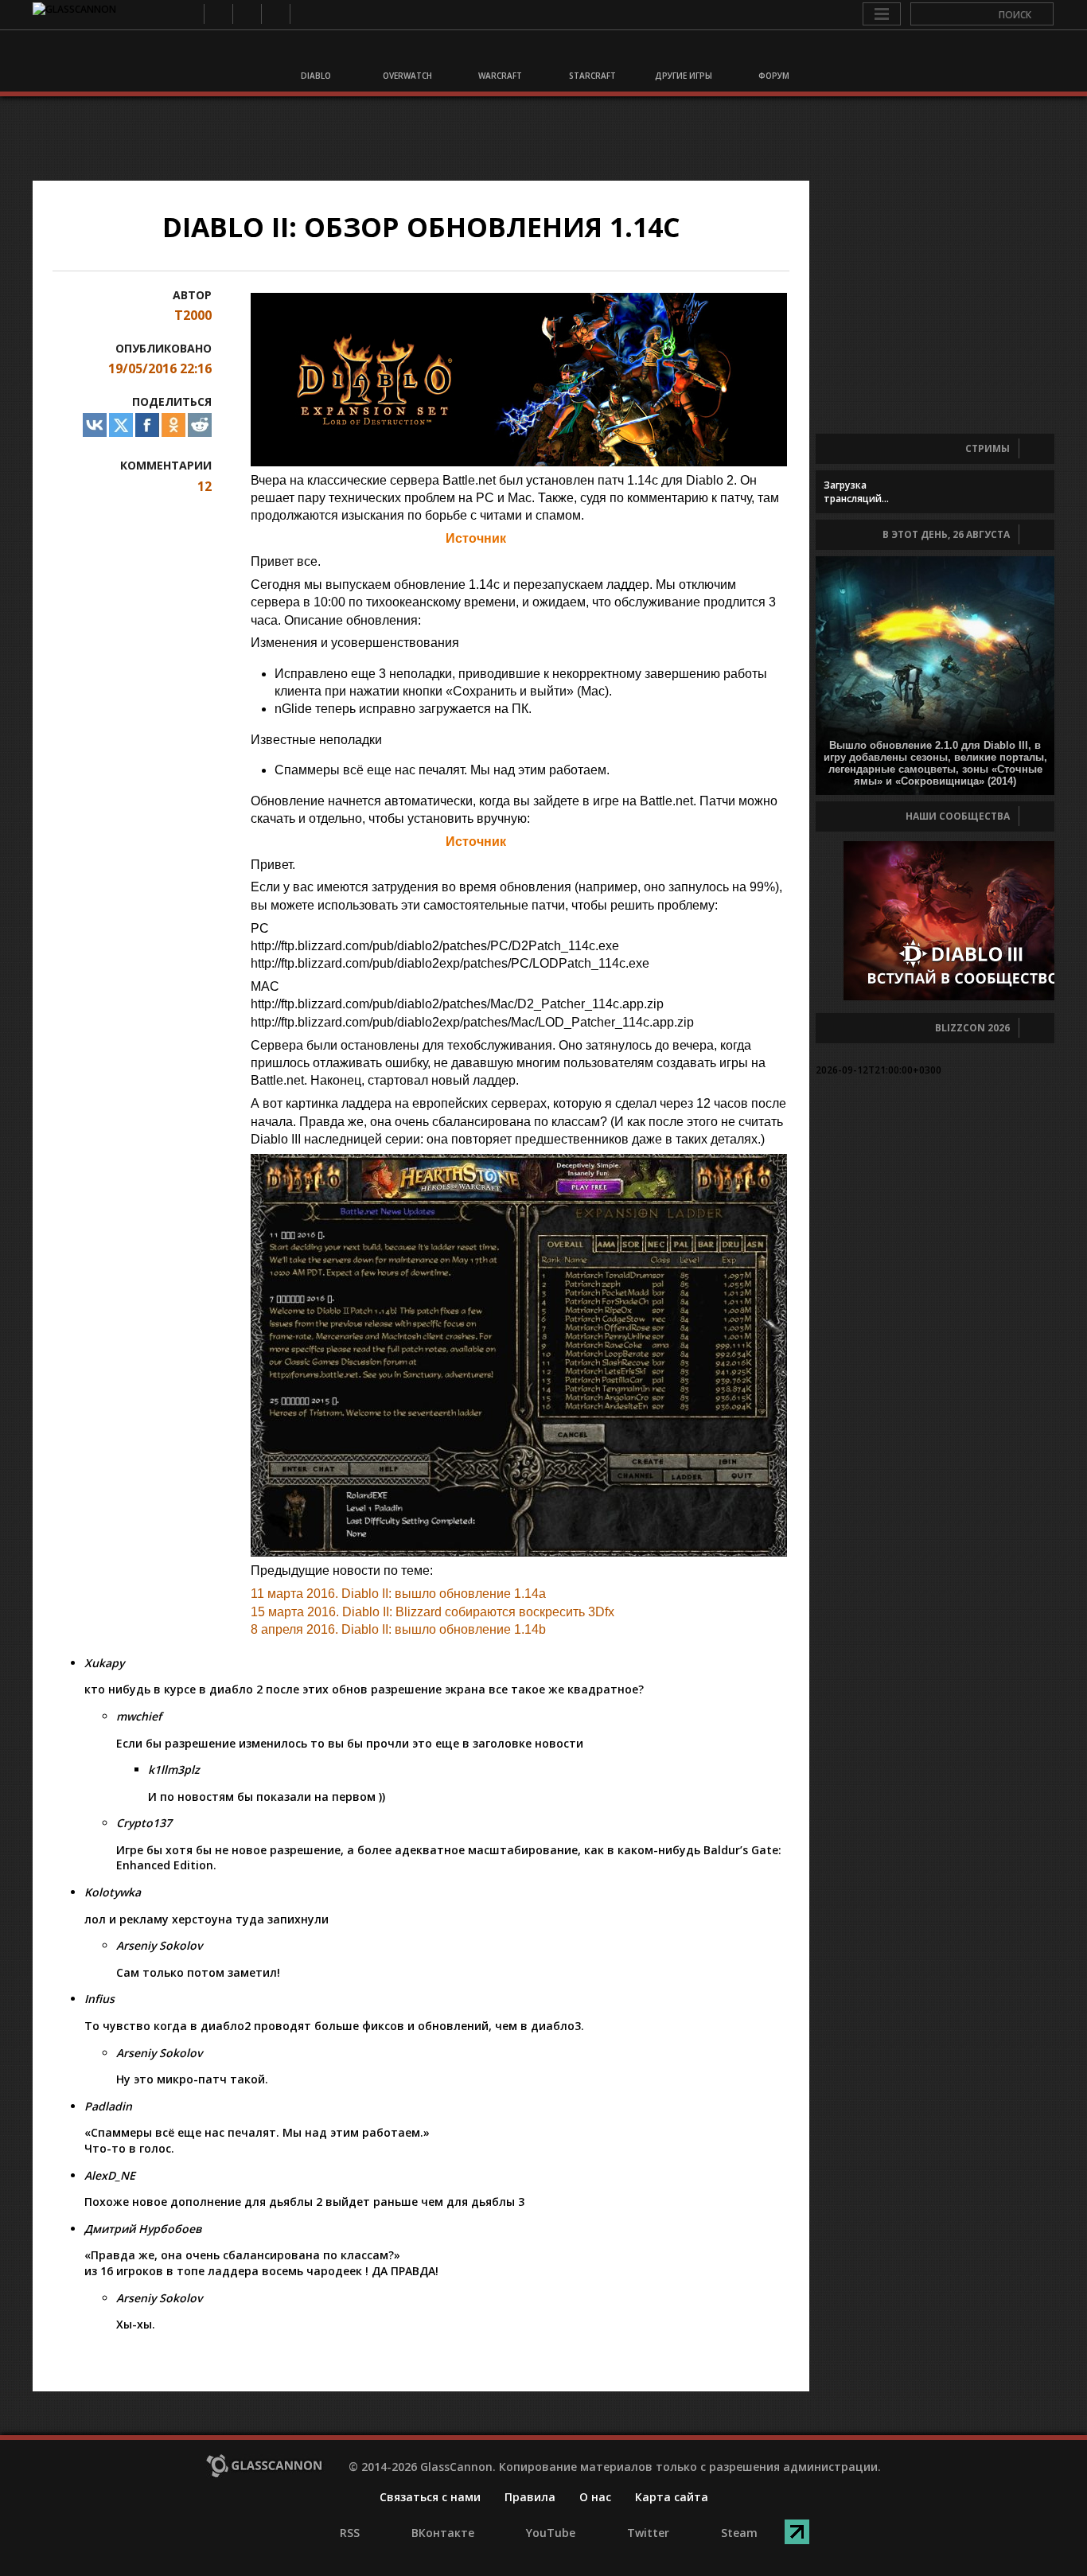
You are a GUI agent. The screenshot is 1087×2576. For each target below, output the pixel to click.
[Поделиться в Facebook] (147, 425)
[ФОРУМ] (773, 54)
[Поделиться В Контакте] (95, 425)
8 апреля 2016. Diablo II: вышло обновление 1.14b (398, 1629)
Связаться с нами (430, 2497)
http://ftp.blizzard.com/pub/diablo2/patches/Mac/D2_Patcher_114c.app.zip (457, 1004)
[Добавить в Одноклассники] (173, 425)
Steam (304, 14)
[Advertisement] (543, 138)
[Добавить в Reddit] (200, 425)
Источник (476, 538)
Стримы (988, 448)
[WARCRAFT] (498, 54)
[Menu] (882, 14)
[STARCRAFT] (590, 54)
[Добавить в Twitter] (121, 425)
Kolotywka (113, 1892)
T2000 (193, 315)
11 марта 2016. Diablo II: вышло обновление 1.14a (398, 1594)
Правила (530, 2497)
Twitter (275, 14)
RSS (189, 14)
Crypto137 (144, 1823)
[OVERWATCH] (407, 54)
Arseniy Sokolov (159, 1945)
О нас (595, 2497)
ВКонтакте (218, 14)
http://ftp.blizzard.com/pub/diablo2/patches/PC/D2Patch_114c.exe (435, 946)
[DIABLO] (315, 54)
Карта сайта (672, 2497)
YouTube (246, 14)
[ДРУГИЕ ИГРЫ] (681, 54)
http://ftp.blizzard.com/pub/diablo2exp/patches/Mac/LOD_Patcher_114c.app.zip (472, 1022)
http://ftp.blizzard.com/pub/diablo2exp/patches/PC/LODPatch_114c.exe (450, 963)
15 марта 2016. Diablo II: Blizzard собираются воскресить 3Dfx (432, 1612)
